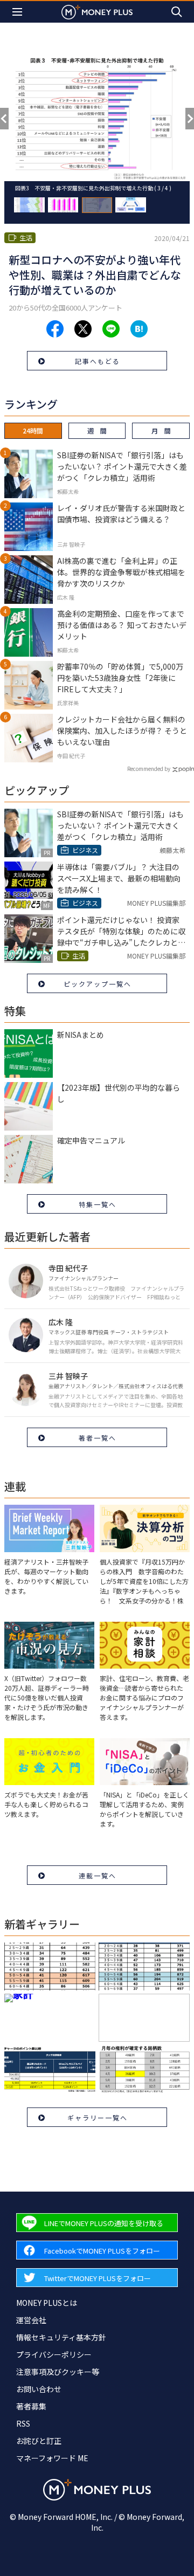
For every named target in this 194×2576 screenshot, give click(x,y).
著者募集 (31, 2406)
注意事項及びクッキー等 (58, 2372)
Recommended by (149, 769)
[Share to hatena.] (139, 329)
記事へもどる (98, 361)
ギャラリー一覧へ (98, 2117)
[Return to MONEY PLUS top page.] (97, 12)
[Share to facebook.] (55, 329)
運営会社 (31, 2320)
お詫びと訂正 (39, 2441)
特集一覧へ (98, 1204)
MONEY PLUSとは (47, 2303)
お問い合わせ (39, 2389)
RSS (23, 2423)
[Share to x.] (83, 329)
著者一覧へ (98, 1438)
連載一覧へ (98, 1875)
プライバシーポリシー (54, 2354)
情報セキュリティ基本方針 (61, 2337)
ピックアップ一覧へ (98, 984)
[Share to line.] (111, 329)
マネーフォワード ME (52, 2458)
